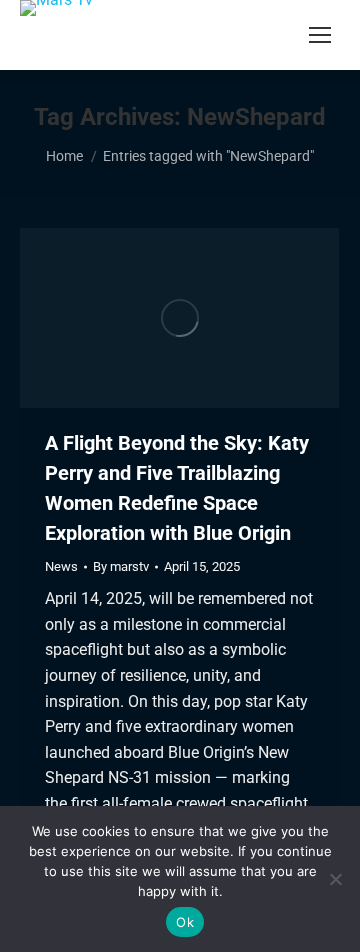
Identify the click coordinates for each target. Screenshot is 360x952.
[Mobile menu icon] (320, 35)
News (61, 566)
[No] (335, 879)
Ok (185, 922)
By (121, 566)
